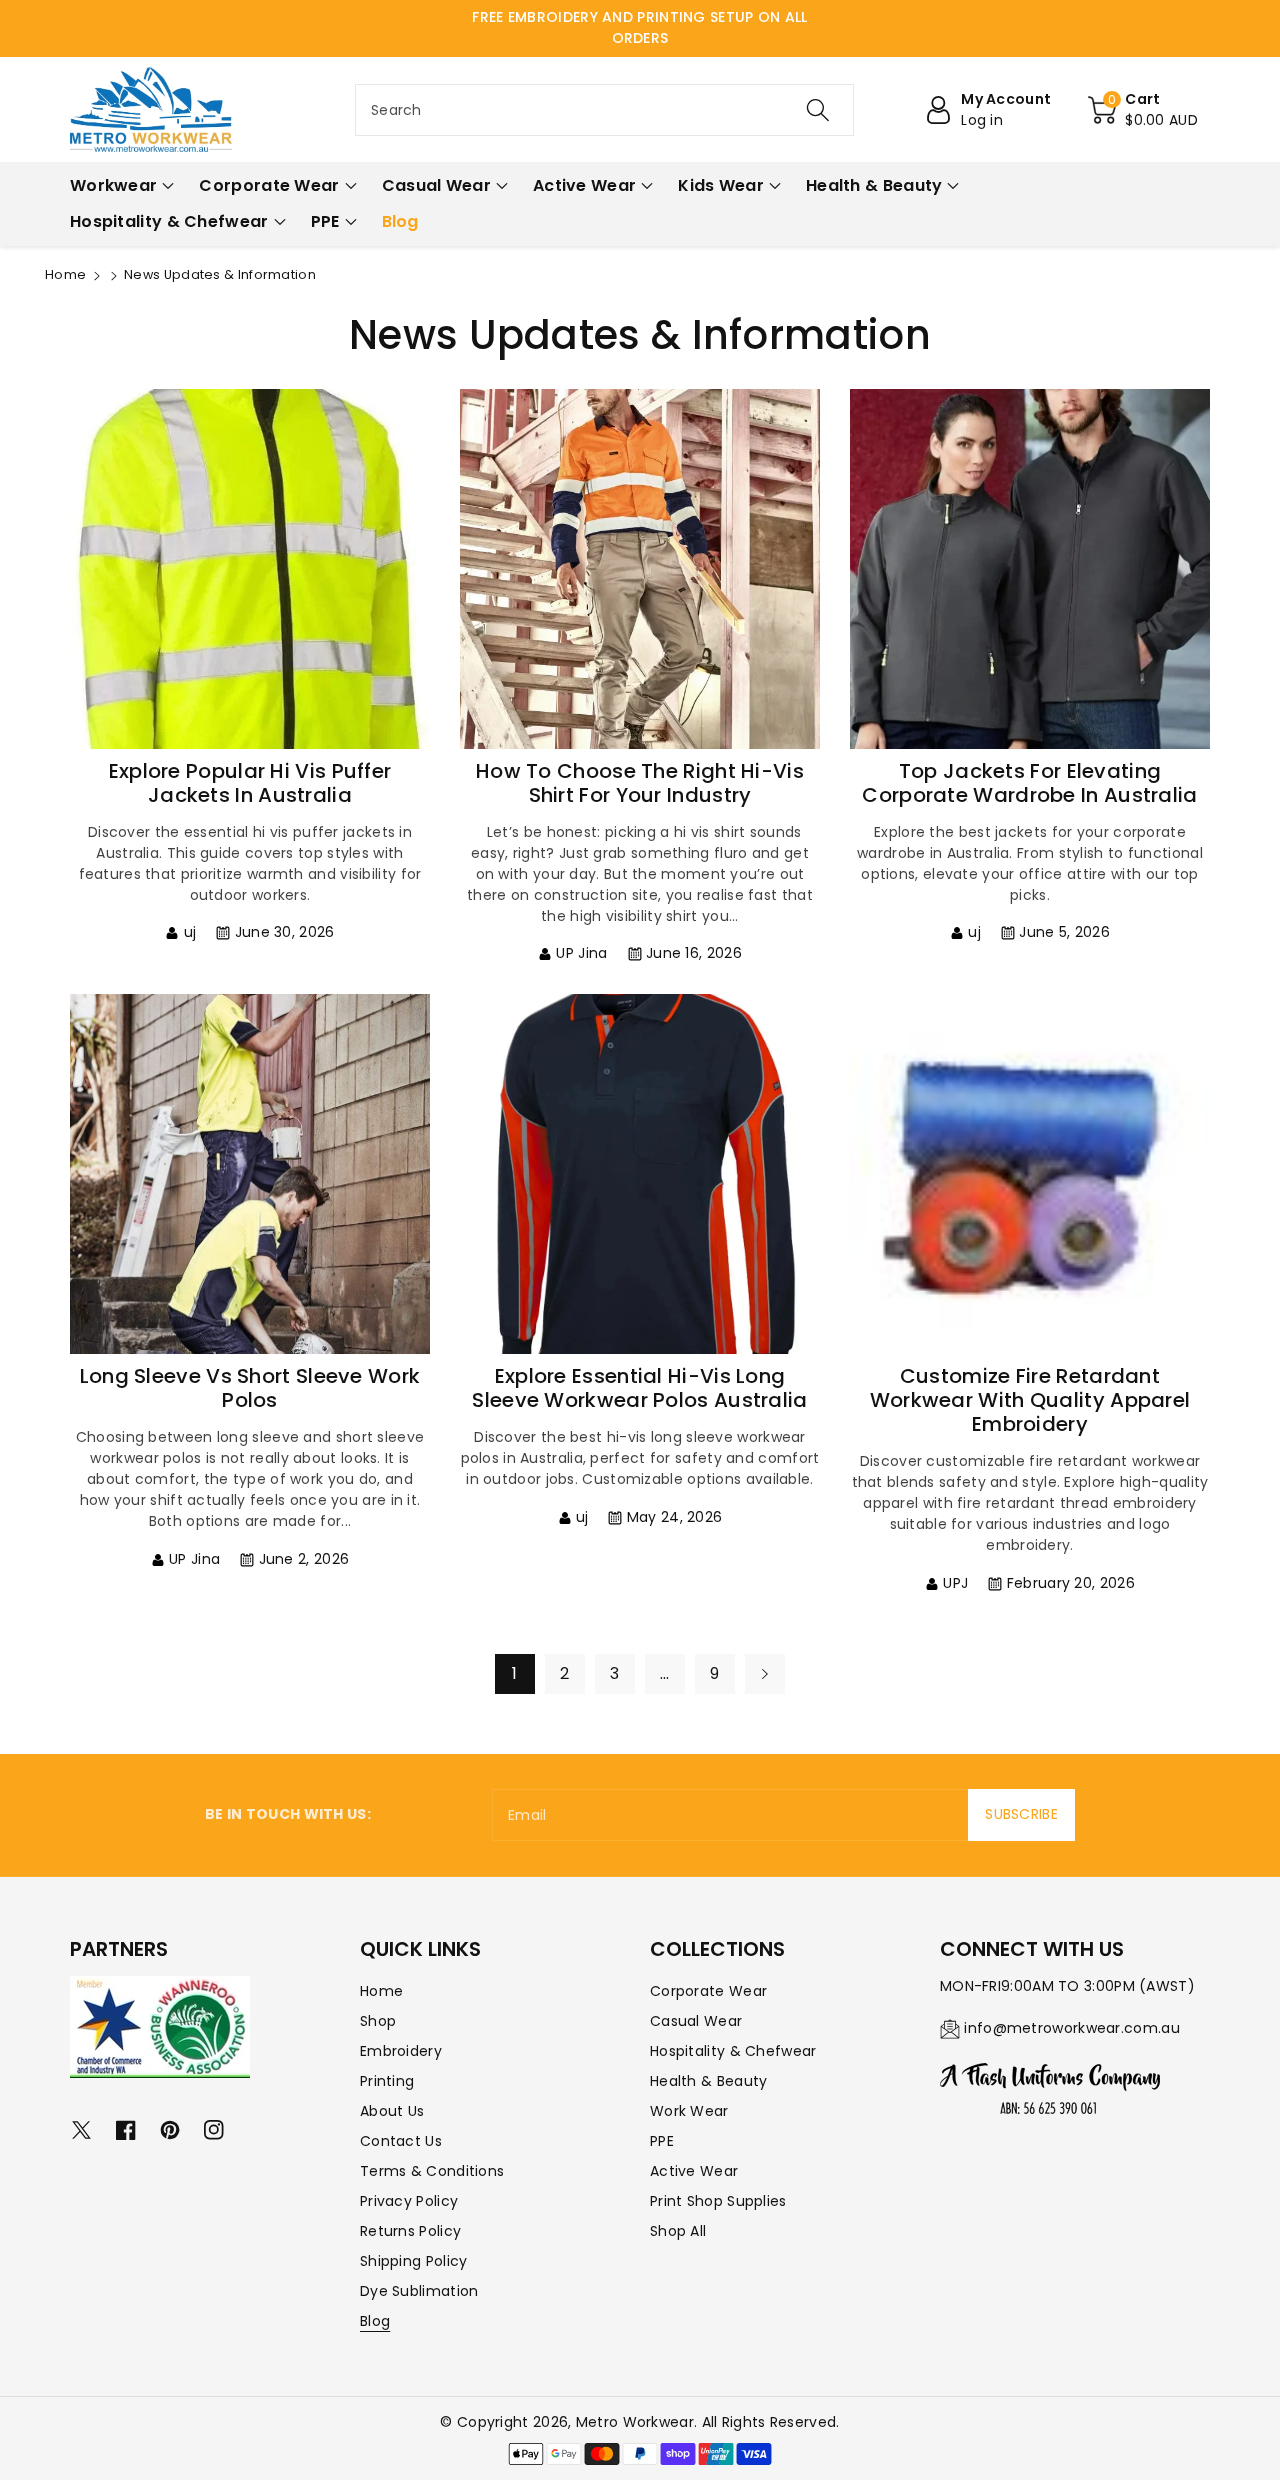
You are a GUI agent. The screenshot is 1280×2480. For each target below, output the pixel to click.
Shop (378, 2021)
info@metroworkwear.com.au (1072, 2028)
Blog (375, 2321)
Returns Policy (410, 2231)
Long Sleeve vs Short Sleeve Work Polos (250, 1388)
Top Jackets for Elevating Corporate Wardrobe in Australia (1029, 783)
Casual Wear (696, 2021)
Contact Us (401, 2141)
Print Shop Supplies (718, 2201)
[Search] (817, 110)
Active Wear (694, 2171)
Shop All (678, 2231)
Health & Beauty (709, 2081)
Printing (387, 2081)
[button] (1143, 110)
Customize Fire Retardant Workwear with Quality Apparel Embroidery (1030, 1400)
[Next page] (765, 1674)
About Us (392, 2111)
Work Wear (689, 2111)
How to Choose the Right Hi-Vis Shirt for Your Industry (640, 783)
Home (65, 274)
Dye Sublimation (419, 2291)
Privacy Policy (409, 2201)
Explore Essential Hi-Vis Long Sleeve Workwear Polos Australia (639, 1388)
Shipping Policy (414, 2261)
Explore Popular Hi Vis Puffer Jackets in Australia (250, 783)
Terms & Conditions (432, 2171)
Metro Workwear (635, 2422)
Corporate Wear (708, 1991)
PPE (662, 2141)
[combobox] (604, 110)
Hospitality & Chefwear (733, 2051)
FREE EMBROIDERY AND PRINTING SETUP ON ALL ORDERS (639, 27)
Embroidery (401, 2051)
